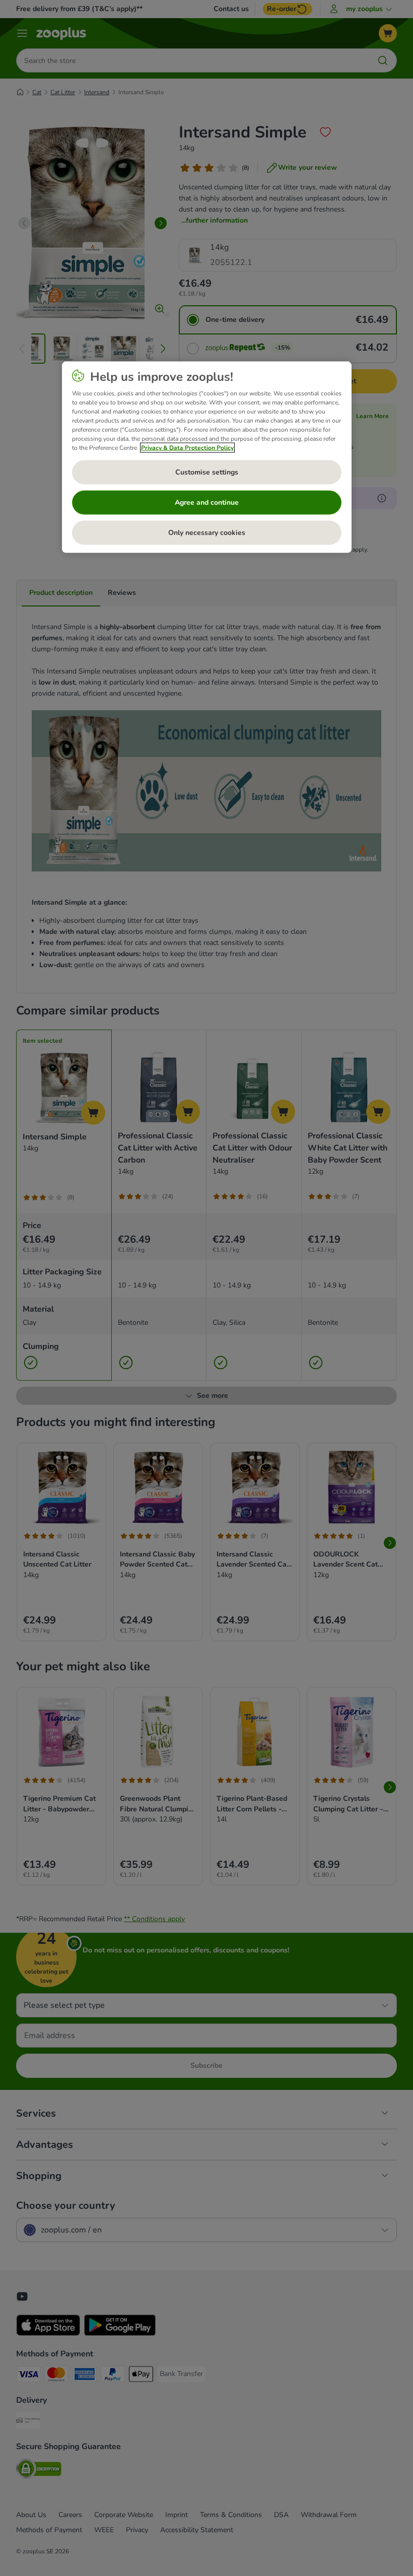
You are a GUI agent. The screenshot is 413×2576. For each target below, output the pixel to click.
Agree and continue (207, 502)
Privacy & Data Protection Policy (187, 448)
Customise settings (207, 472)
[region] (207, 457)
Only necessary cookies (207, 533)
